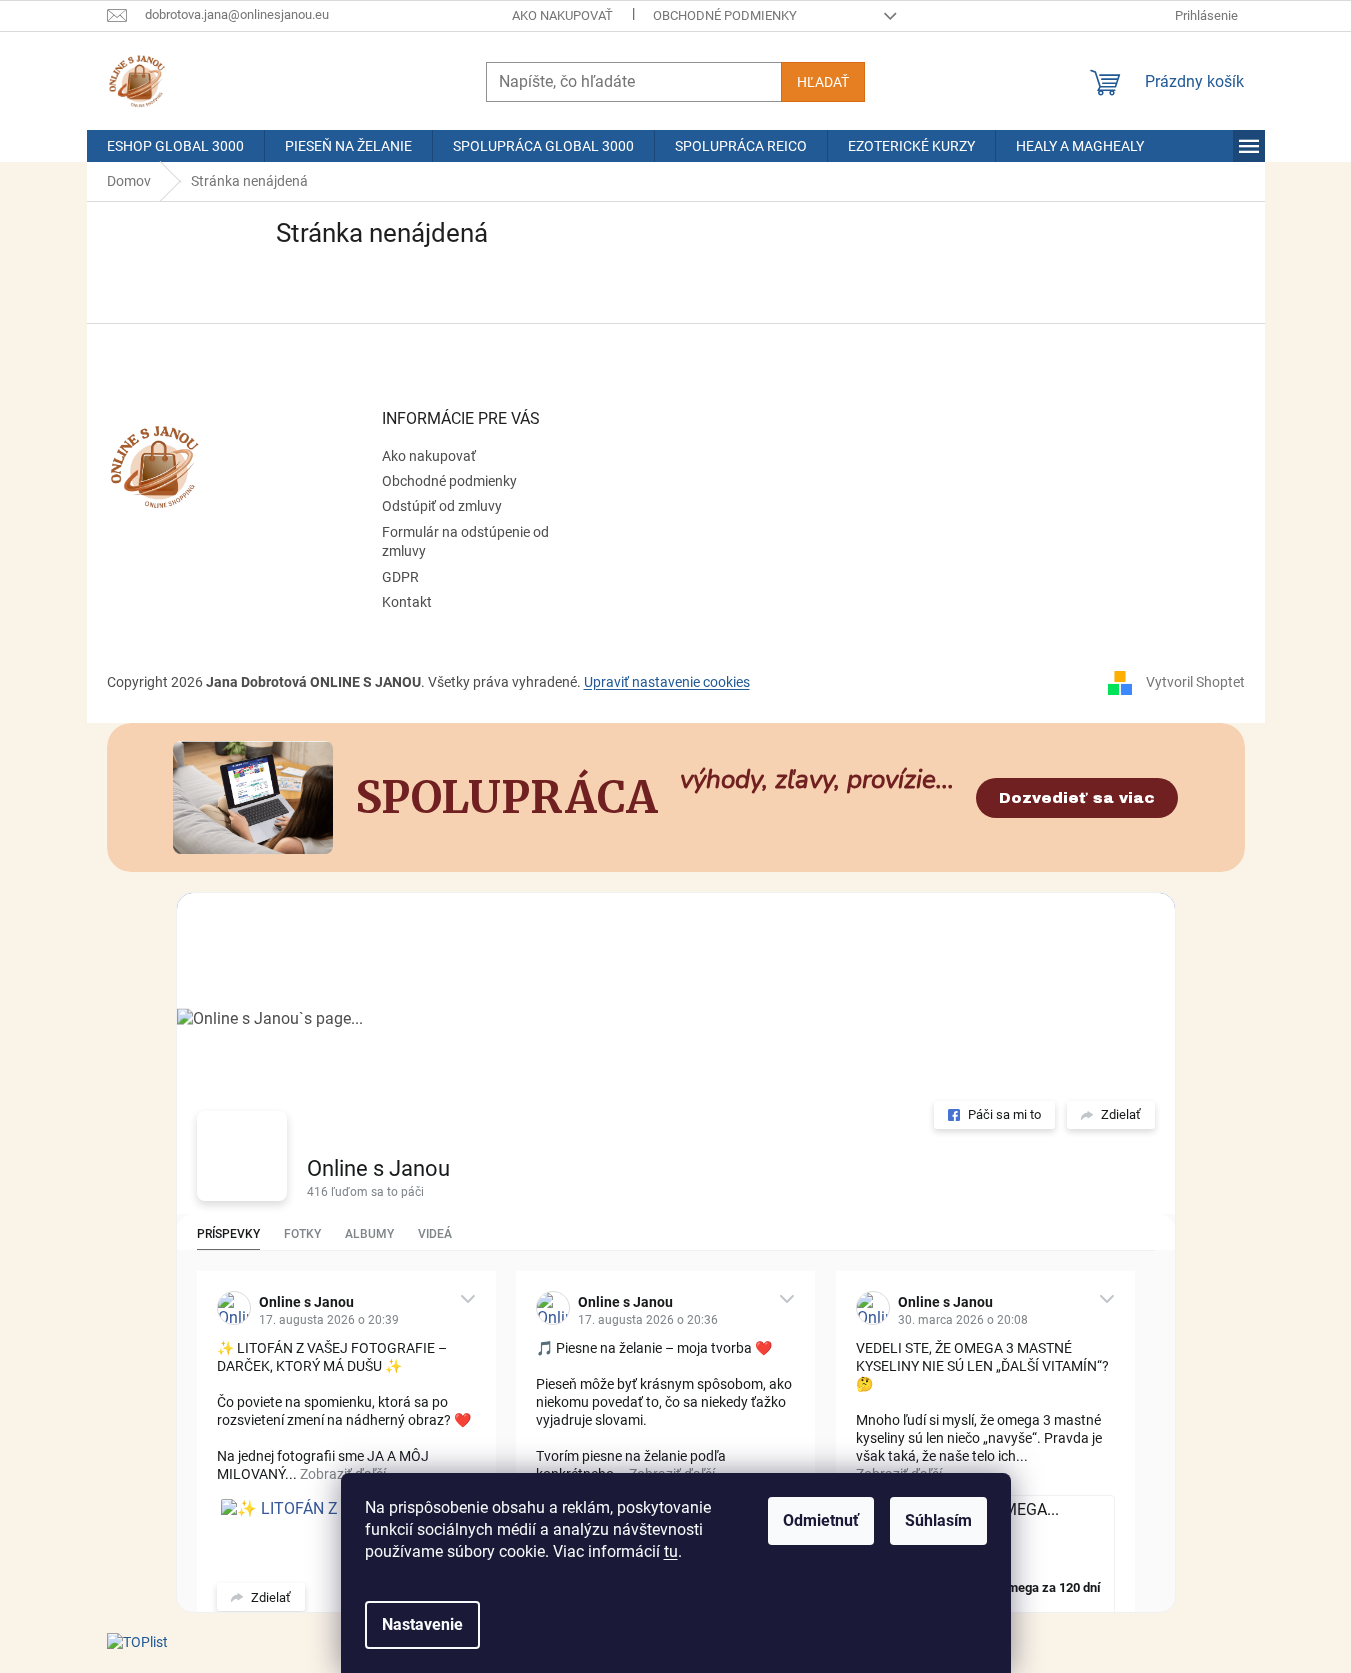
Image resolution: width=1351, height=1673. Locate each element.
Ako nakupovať (562, 15)
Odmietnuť (821, 1520)
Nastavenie (422, 1624)
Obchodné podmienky (725, 15)
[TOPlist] (137, 1642)
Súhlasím (938, 1520)
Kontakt (407, 602)
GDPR (400, 577)
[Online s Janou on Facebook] (242, 1156)
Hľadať (823, 82)
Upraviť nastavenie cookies (667, 682)
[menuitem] (175, 146)
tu (671, 1551)
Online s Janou (378, 1168)
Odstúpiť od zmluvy (442, 506)
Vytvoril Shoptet (1195, 681)
